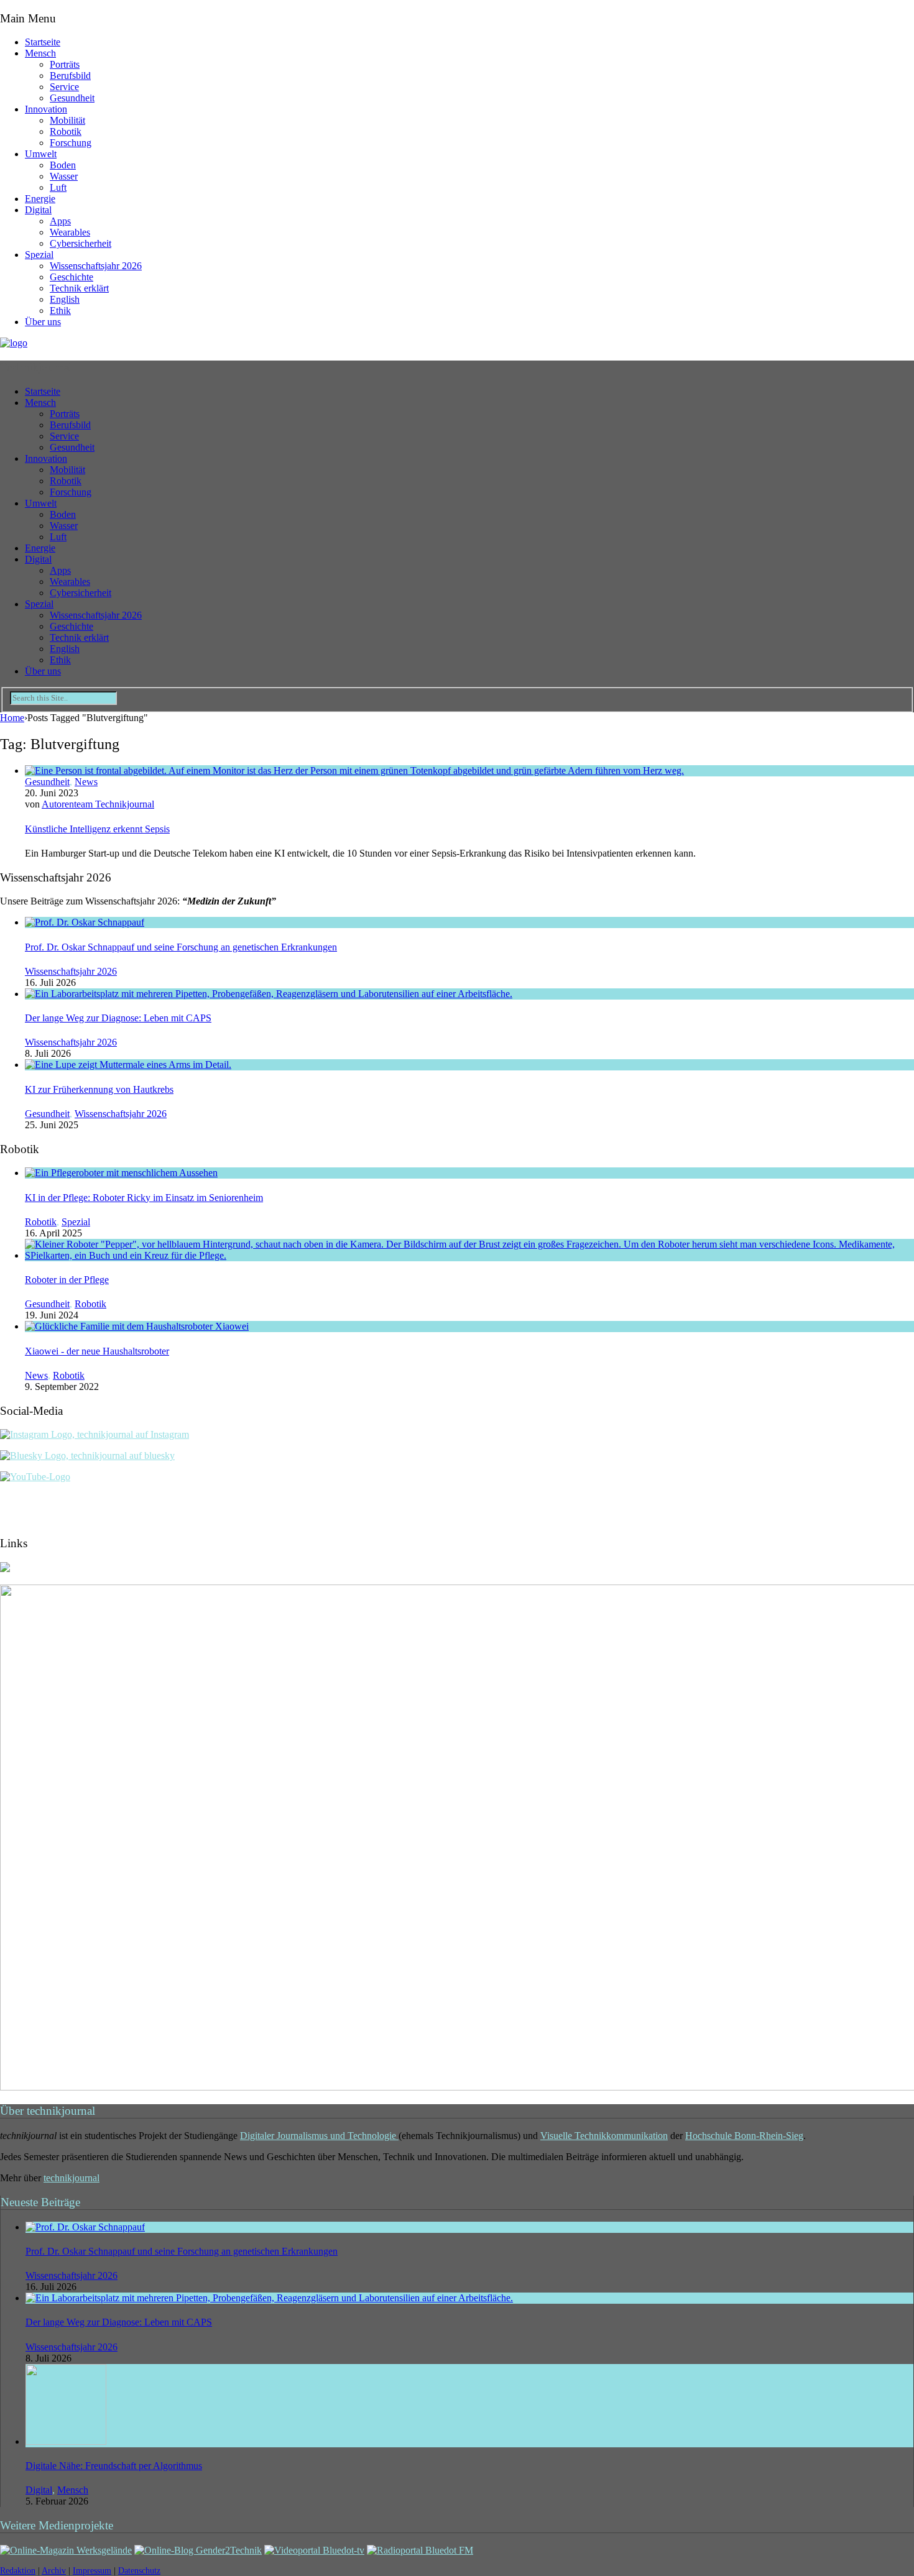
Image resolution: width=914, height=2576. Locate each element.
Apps (60, 221)
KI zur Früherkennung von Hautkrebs (99, 1089)
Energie (40, 199)
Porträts (65, 64)
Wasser (64, 176)
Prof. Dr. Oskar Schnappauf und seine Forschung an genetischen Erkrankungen (181, 947)
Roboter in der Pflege (67, 1280)
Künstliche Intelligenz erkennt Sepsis (97, 829)
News (86, 782)
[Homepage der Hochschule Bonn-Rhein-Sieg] (5, 1569)
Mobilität (67, 120)
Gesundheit (72, 98)
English (65, 299)
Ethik (60, 310)
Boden (63, 165)
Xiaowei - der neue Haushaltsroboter (97, 1351)
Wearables (70, 232)
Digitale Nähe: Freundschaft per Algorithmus (114, 2466)
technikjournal (72, 2178)
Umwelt (41, 154)
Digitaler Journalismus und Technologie (319, 2136)
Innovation (46, 109)
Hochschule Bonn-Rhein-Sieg (744, 2136)
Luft (58, 187)
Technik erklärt (79, 288)
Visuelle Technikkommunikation (604, 2136)
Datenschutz (139, 2571)
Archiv (54, 2571)
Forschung (71, 143)
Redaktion (18, 2571)
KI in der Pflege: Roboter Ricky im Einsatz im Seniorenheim (144, 1198)
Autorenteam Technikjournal (98, 804)
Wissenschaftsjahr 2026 (96, 266)
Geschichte (72, 277)
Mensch (40, 53)
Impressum (92, 2571)
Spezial (39, 255)
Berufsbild (70, 76)
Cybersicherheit (81, 243)
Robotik (66, 131)
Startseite (43, 42)
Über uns (43, 322)
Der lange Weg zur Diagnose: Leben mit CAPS (118, 1018)
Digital (38, 210)
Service (64, 87)
